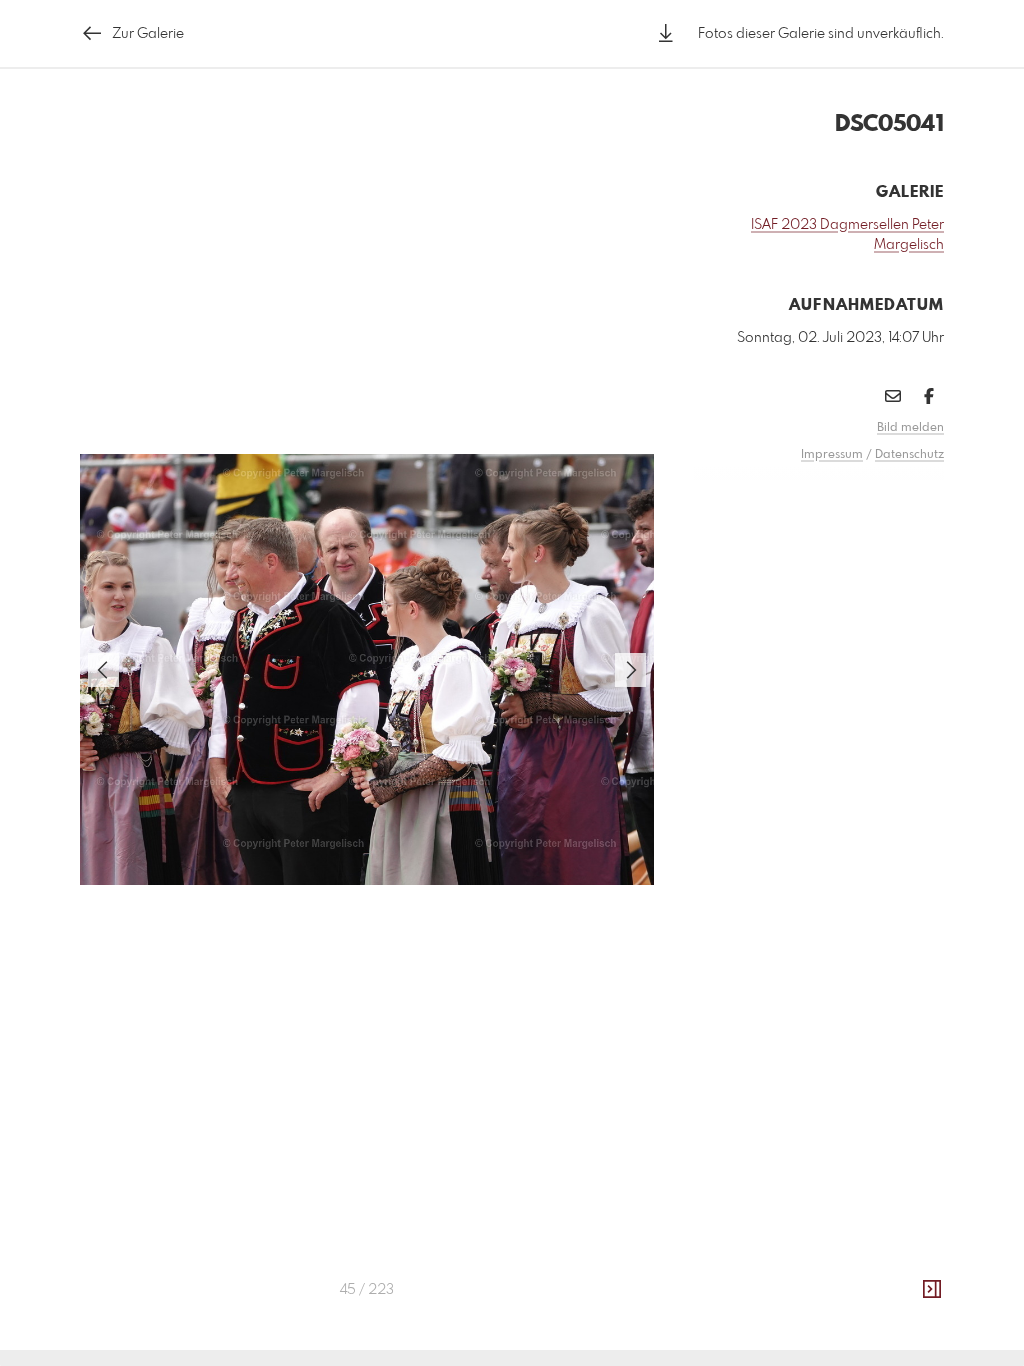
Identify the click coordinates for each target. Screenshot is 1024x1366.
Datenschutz (909, 455)
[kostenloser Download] (666, 33)
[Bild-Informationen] (932, 1290)
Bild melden (910, 428)
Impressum (832, 455)
